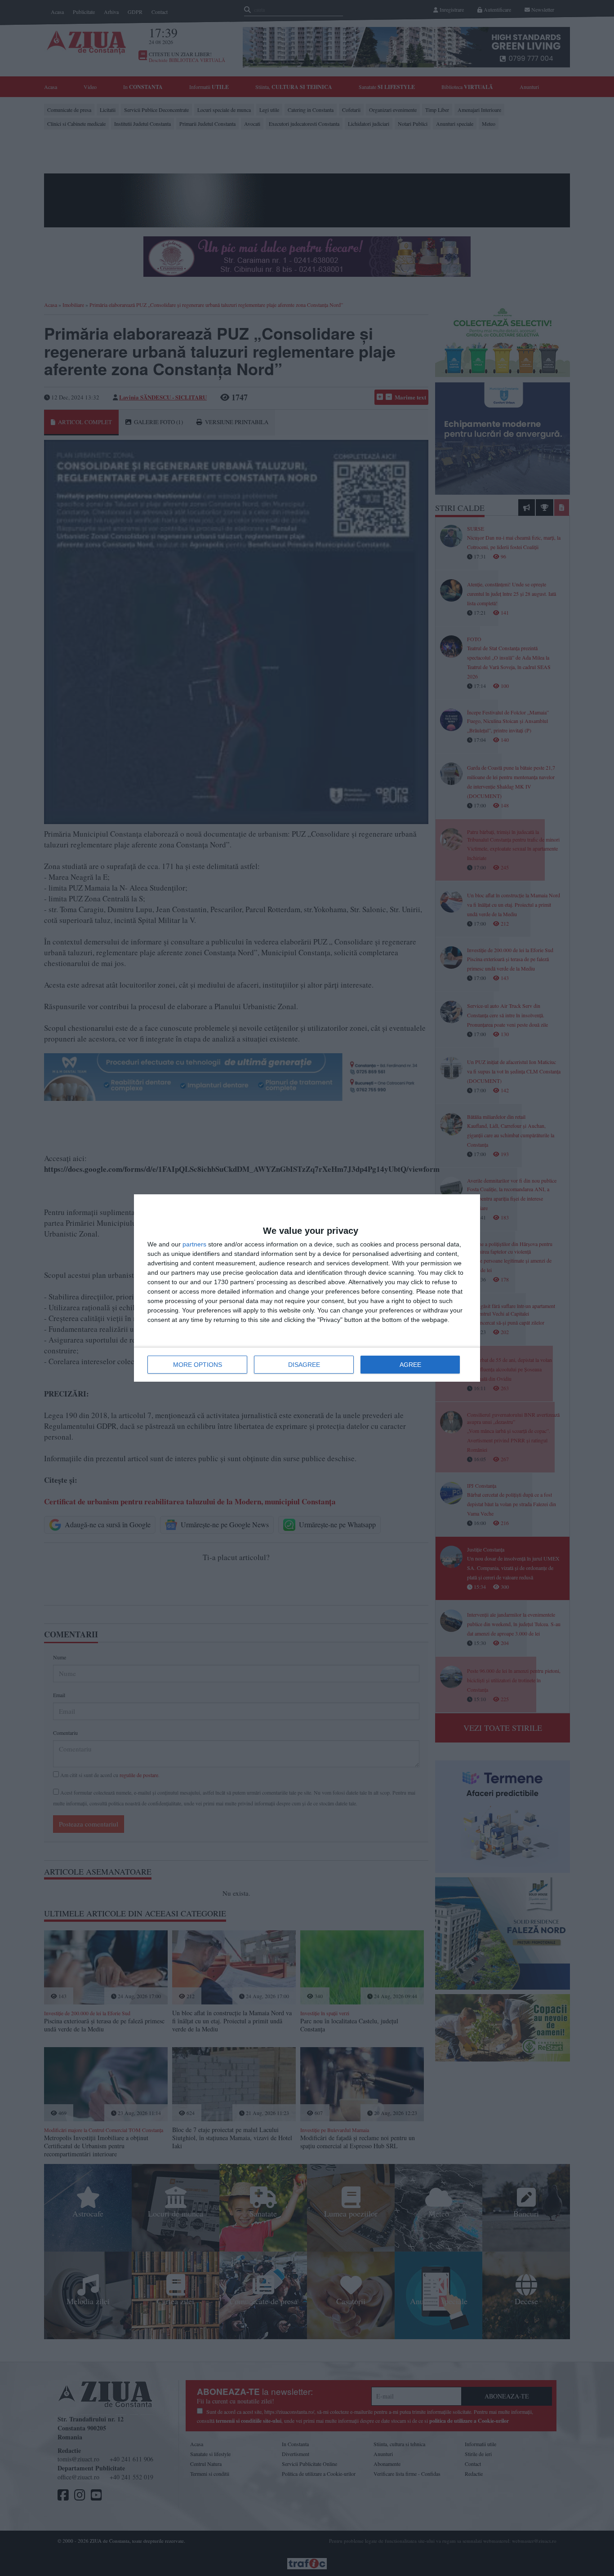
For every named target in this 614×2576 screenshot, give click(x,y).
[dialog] (307, 1288)
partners (194, 1244)
